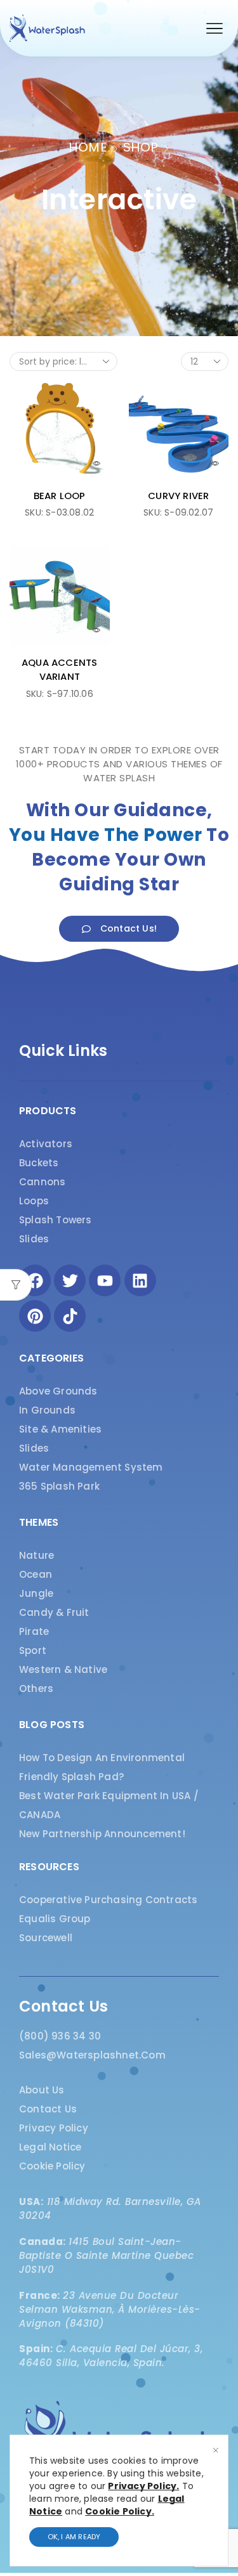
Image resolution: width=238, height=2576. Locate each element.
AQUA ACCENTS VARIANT (59, 669)
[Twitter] (70, 1280)
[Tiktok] (70, 1316)
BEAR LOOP (60, 496)
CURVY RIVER (178, 496)
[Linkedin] (140, 1280)
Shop (141, 147)
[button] (215, 29)
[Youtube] (105, 1280)
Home (88, 147)
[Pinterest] (35, 1316)
